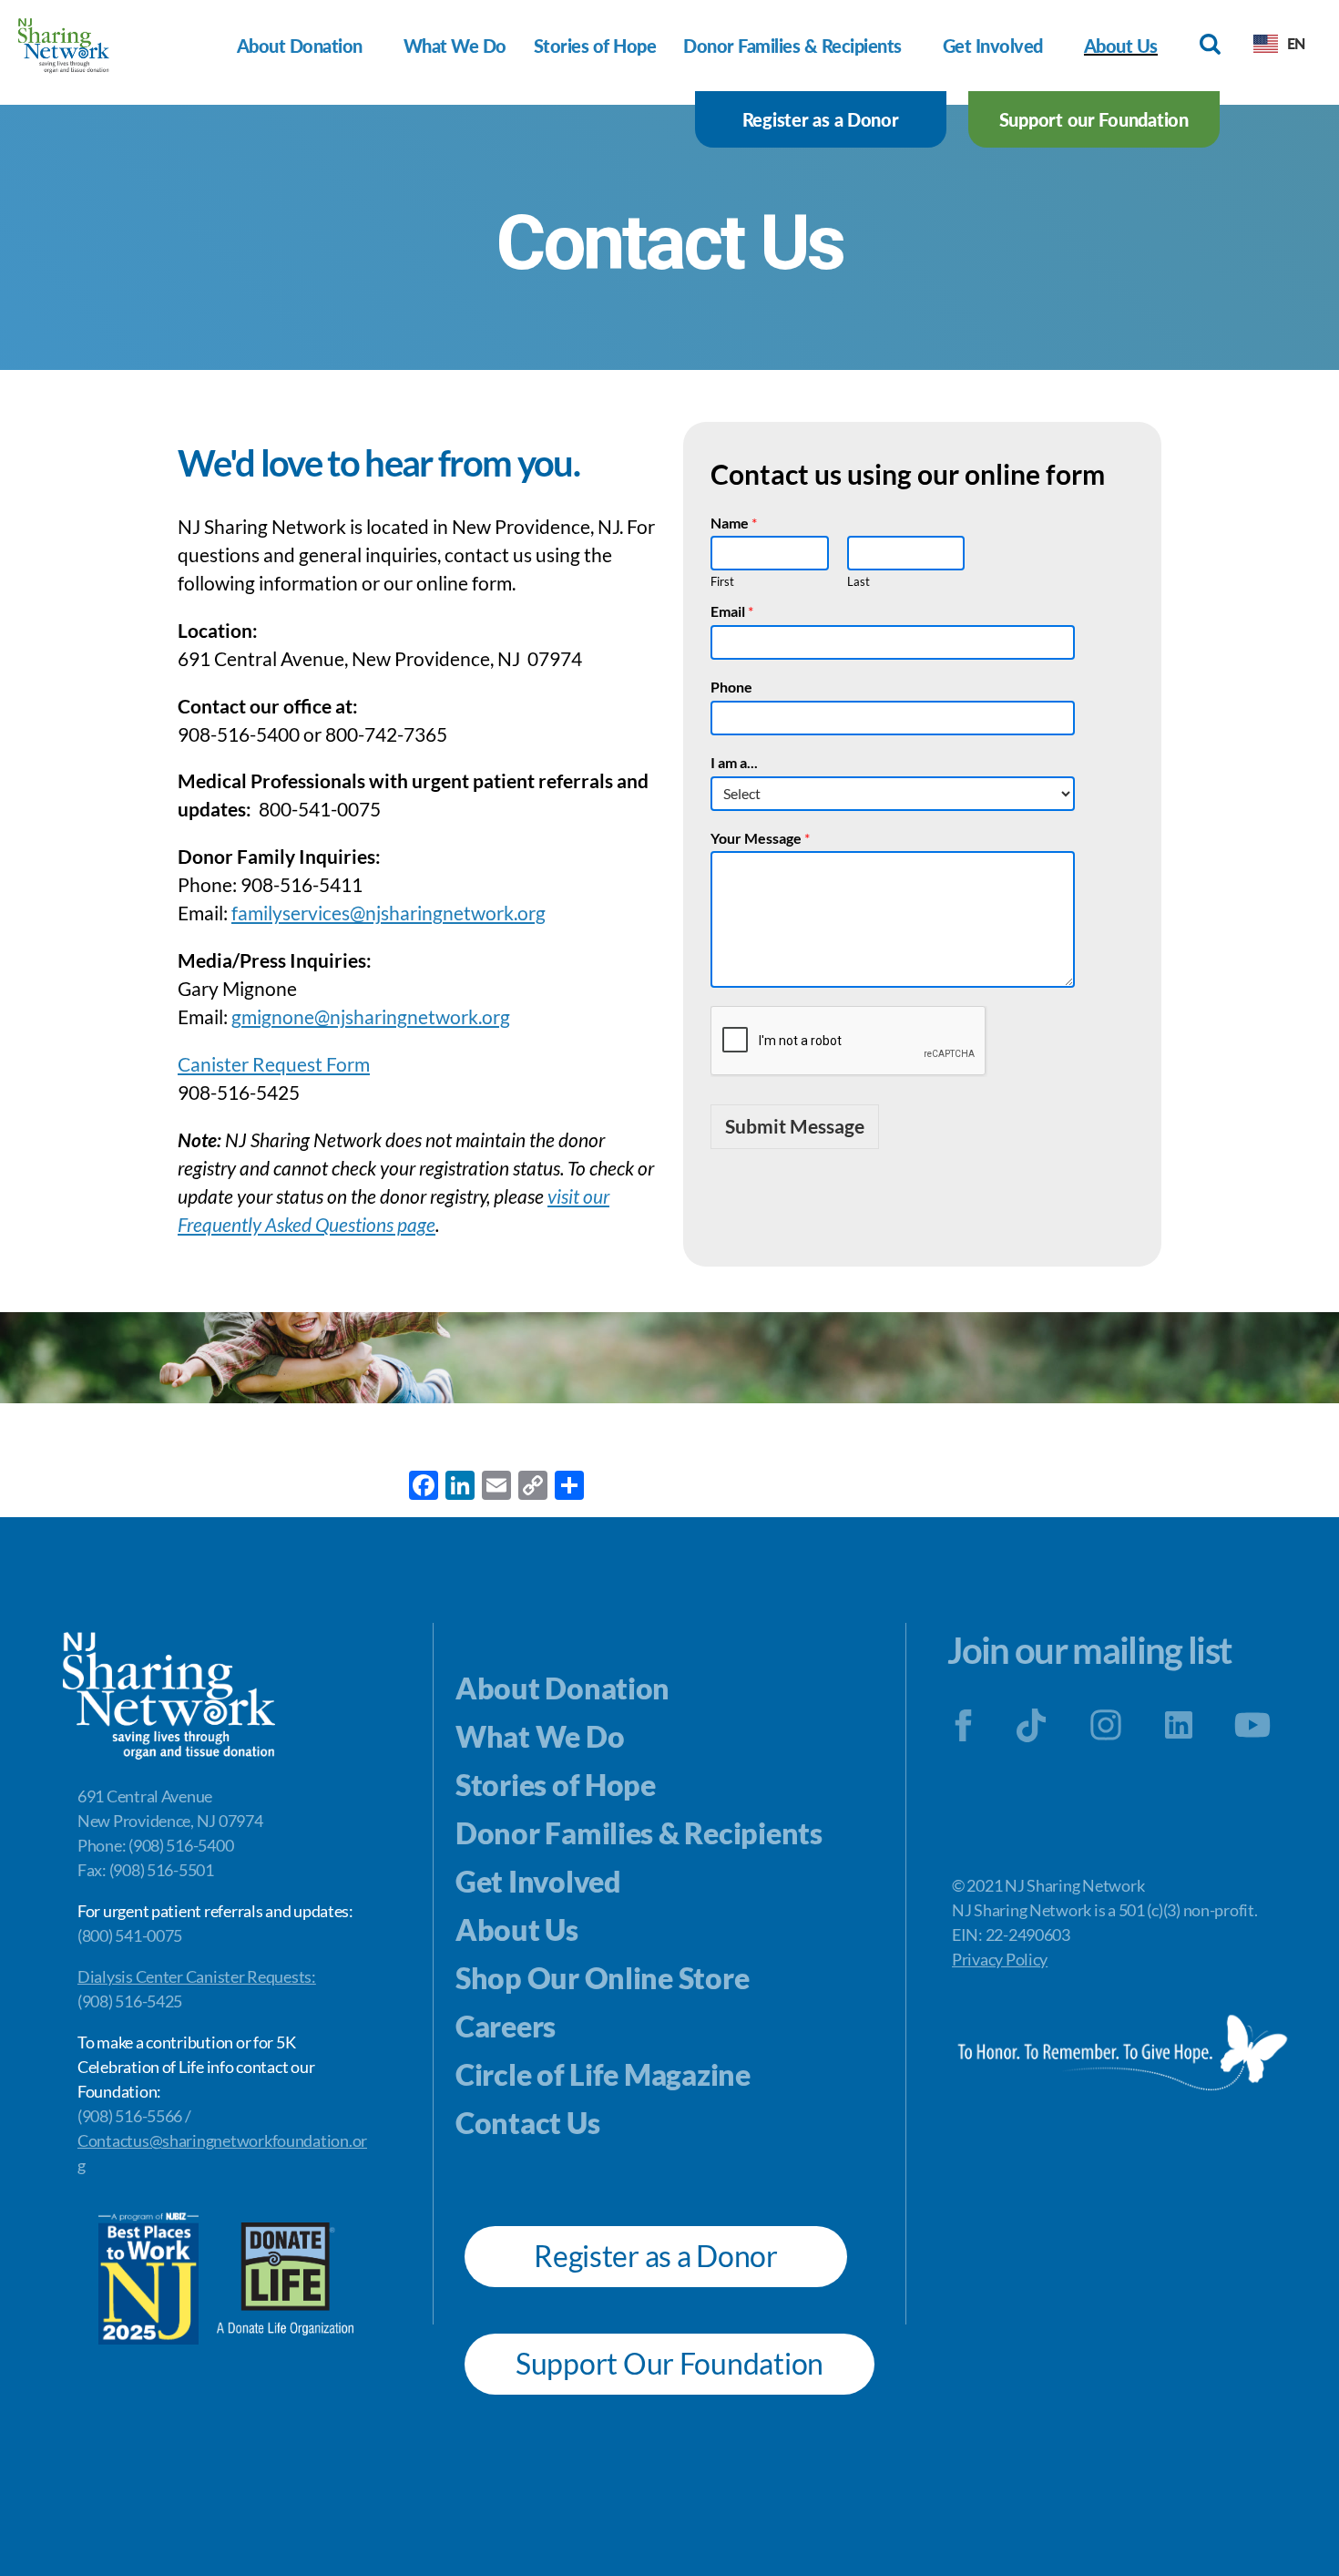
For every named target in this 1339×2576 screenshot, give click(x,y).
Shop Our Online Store (602, 1978)
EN (1296, 43)
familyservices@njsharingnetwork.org (388, 913)
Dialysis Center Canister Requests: (197, 1976)
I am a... (734, 762)
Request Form (309, 1064)
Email (732, 611)
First (722, 581)
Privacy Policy (1000, 1959)
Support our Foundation (1094, 119)
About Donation (300, 46)
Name (734, 523)
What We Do (455, 46)
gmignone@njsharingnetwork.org (371, 1016)
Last (859, 581)
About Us (1121, 46)
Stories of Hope (595, 46)
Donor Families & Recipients (792, 46)
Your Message (760, 838)
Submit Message (795, 1126)
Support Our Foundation (669, 2363)
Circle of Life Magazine (603, 2074)
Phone (731, 687)
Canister (213, 1064)
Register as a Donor (821, 119)
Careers (506, 2026)
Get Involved (993, 46)
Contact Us (527, 2123)
